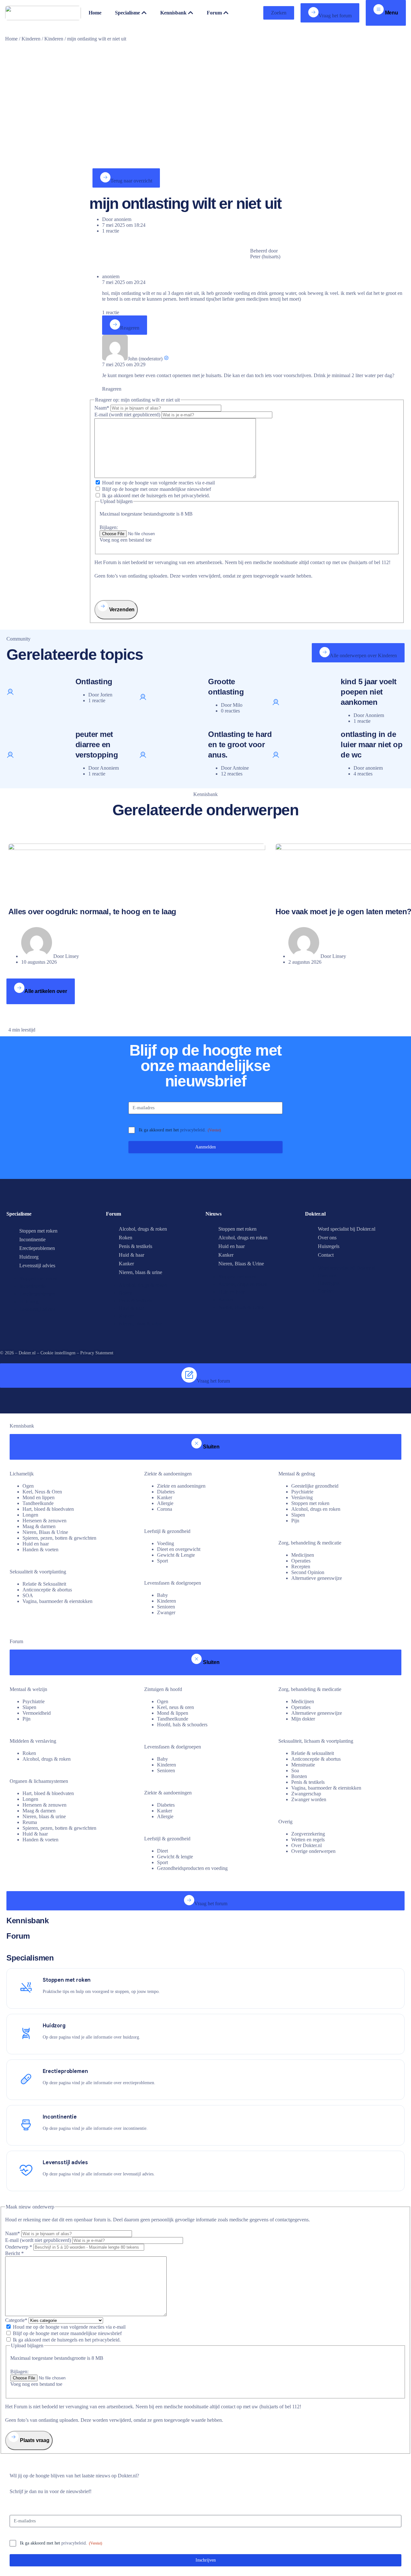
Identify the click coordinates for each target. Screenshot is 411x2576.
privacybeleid (192, 1130)
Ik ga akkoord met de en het (156, 496)
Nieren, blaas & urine (140, 1272)
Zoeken (279, 13)
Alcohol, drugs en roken (243, 1238)
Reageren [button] (112, 389)
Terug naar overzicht (131, 181)
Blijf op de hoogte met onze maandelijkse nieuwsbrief (157, 489)
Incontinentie (32, 1239)
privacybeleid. (196, 496)
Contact (326, 1255)
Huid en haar (232, 1246)
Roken (126, 1238)
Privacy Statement (97, 1353)
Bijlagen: (109, 527)
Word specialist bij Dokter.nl (347, 1229)
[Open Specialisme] (144, 13)
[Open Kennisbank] (191, 13)
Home (11, 39)
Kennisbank (27, 1921)
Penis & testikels (136, 1246)
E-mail (127, 415)
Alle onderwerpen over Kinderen (363, 655)
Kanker (126, 1264)
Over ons (327, 1238)
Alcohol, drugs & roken (143, 1229)
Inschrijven (206, 2560)
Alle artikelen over (46, 991)
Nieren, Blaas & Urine (241, 1264)
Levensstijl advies (37, 1266)
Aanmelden (205, 1147)
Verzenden (121, 610)
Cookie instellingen (58, 1353)
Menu (391, 13)
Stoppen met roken (38, 1231)
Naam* (102, 408)
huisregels (157, 496)
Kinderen (31, 39)
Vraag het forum (335, 16)
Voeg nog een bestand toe (126, 540)
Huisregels (329, 1246)
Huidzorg (29, 1257)
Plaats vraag (34, 2440)
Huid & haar (131, 1255)
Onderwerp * (19, 2247)
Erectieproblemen (37, 1248)
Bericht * (14, 2253)
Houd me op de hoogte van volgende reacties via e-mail (158, 483)
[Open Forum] (226, 13)
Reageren (130, 328)
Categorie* (16, 2320)
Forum (18, 1936)
